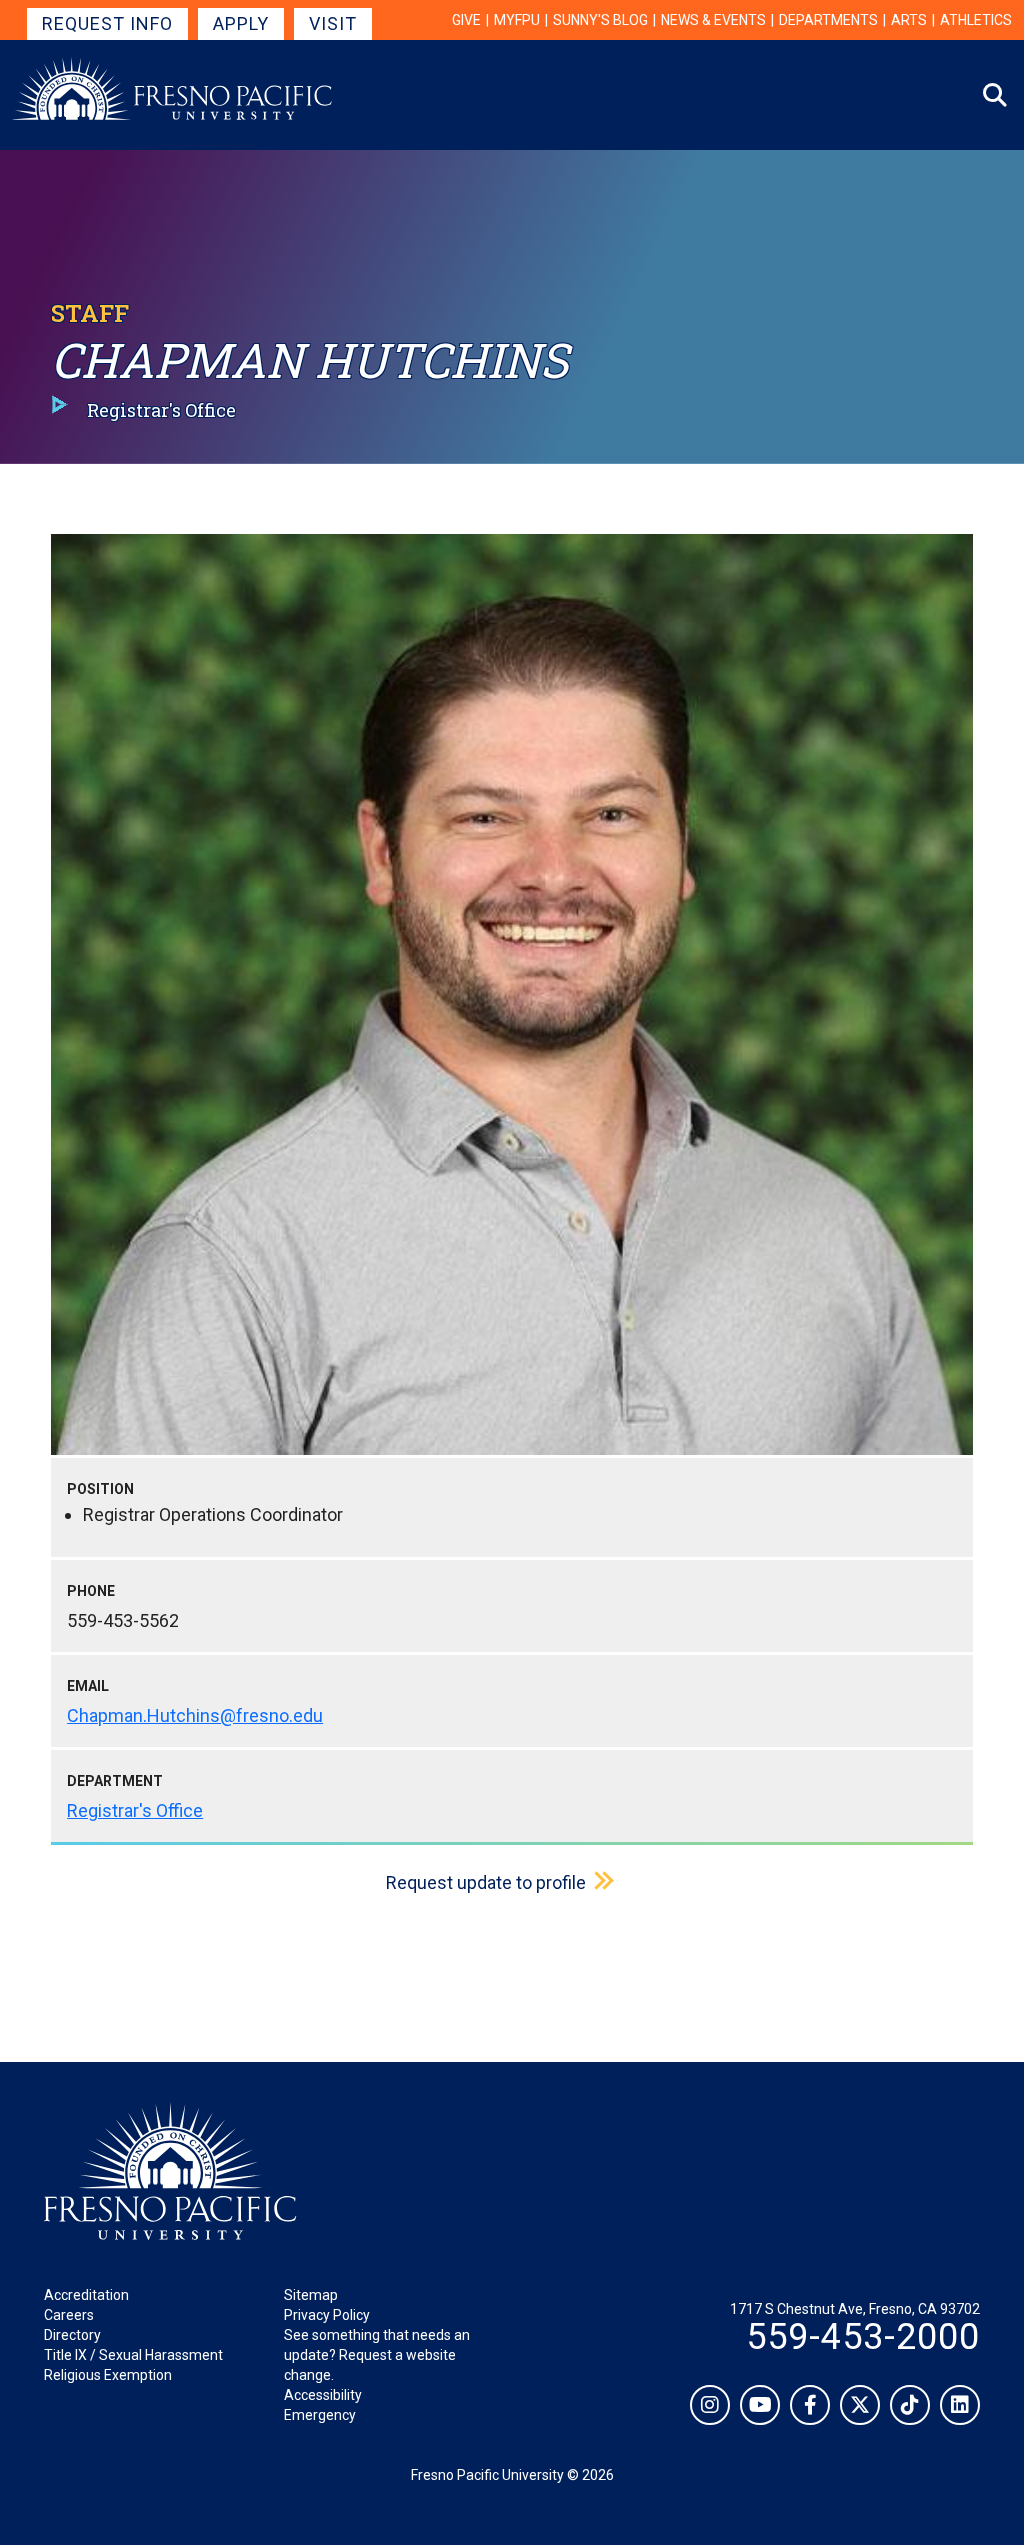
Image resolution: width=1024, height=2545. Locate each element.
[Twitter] (860, 2405)
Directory (72, 2335)
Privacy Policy (327, 2315)
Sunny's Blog (600, 20)
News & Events (713, 20)
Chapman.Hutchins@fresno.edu (195, 1715)
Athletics (976, 20)
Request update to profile (486, 1882)
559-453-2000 (863, 2337)
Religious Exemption (108, 2375)
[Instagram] (710, 2405)
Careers (69, 2315)
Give (466, 20)
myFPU (517, 20)
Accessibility (323, 2395)
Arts (909, 20)
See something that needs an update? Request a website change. (377, 2355)
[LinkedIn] (960, 2405)
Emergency (320, 2415)
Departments (828, 20)
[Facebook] (810, 2405)
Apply (241, 23)
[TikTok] (910, 2405)
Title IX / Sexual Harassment (133, 2355)
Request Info (107, 23)
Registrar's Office (135, 1810)
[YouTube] (760, 2405)
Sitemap (311, 2295)
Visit (333, 23)
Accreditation (86, 2295)
